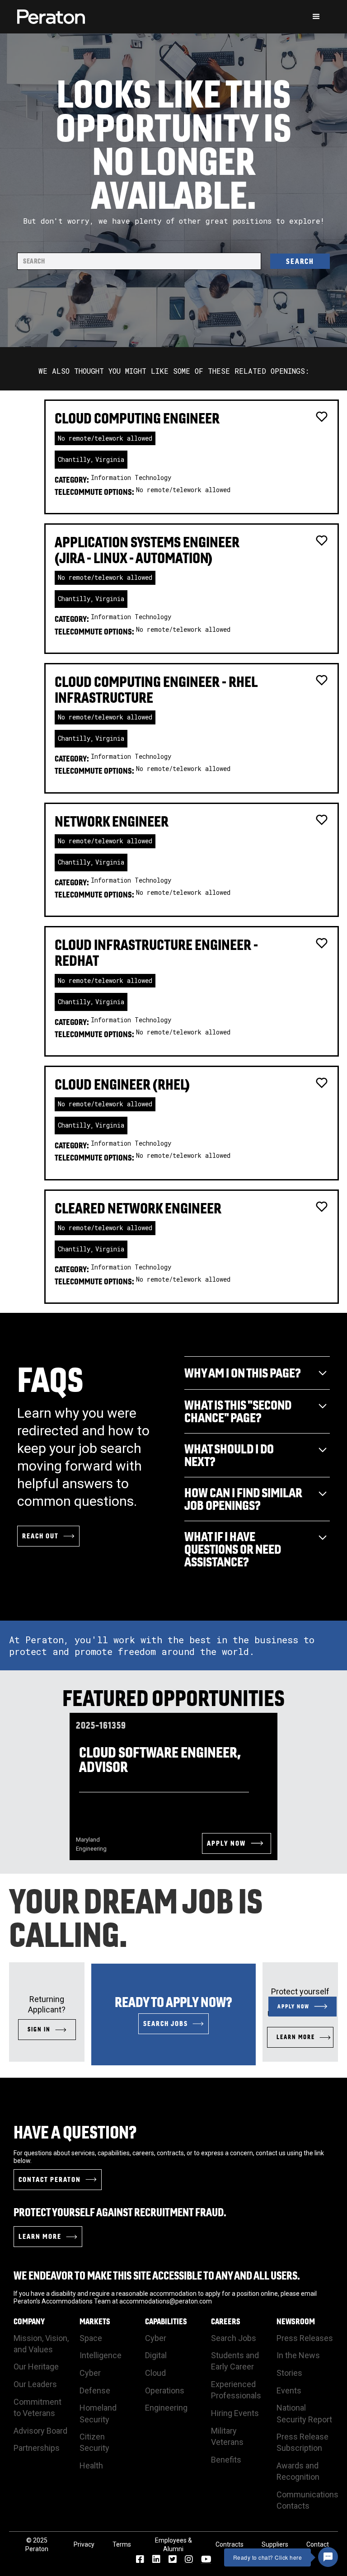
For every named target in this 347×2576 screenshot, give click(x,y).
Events (289, 2390)
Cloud (155, 2373)
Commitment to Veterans (38, 2407)
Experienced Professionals (236, 2390)
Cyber (90, 2373)
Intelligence (101, 2355)
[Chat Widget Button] (328, 2557)
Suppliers (275, 2544)
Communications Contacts (307, 2500)
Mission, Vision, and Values (41, 2344)
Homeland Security (98, 2413)
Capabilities (166, 2322)
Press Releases (305, 2338)
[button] (316, 17)
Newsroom (296, 2322)
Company (29, 2322)
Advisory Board (40, 2431)
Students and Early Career (235, 2361)
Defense (95, 2390)
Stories (289, 2373)
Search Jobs (234, 2338)
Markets (95, 2322)
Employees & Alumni (173, 2545)
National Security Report (304, 2413)
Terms (122, 2544)
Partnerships (37, 2448)
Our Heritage (36, 2367)
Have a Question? (75, 2132)
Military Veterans (227, 2436)
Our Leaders (35, 2384)
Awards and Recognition (298, 2471)
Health (91, 2466)
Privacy (84, 2544)
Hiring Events (235, 2413)
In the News (298, 2355)
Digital (156, 2355)
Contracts (230, 2544)
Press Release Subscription (302, 2442)
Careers (226, 2322)
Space (91, 2338)
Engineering (166, 2408)
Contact (318, 2544)
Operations (165, 2390)
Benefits (226, 2460)
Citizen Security (94, 2442)
